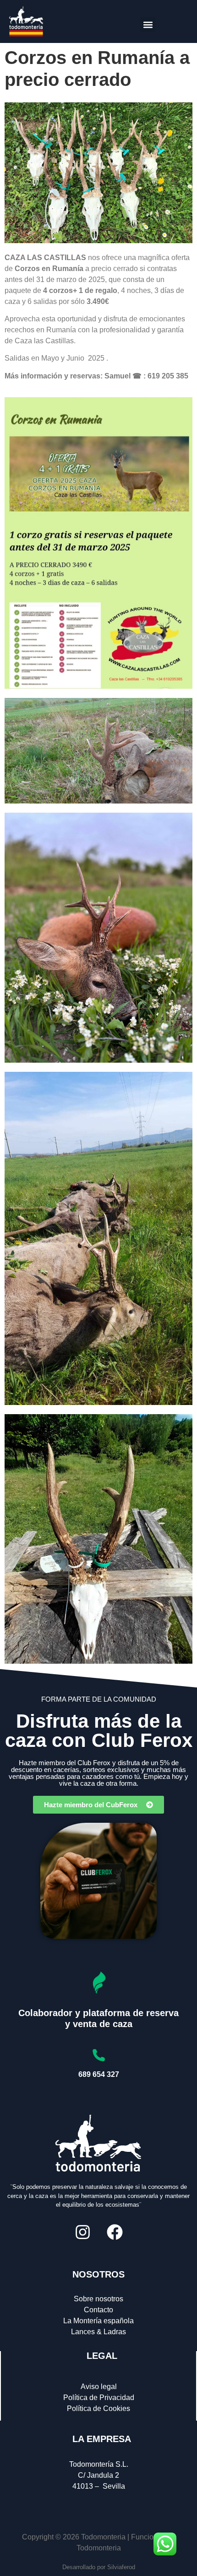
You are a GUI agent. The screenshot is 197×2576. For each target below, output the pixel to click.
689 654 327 (99, 2074)
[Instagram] (82, 2232)
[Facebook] (115, 2232)
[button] (148, 24)
